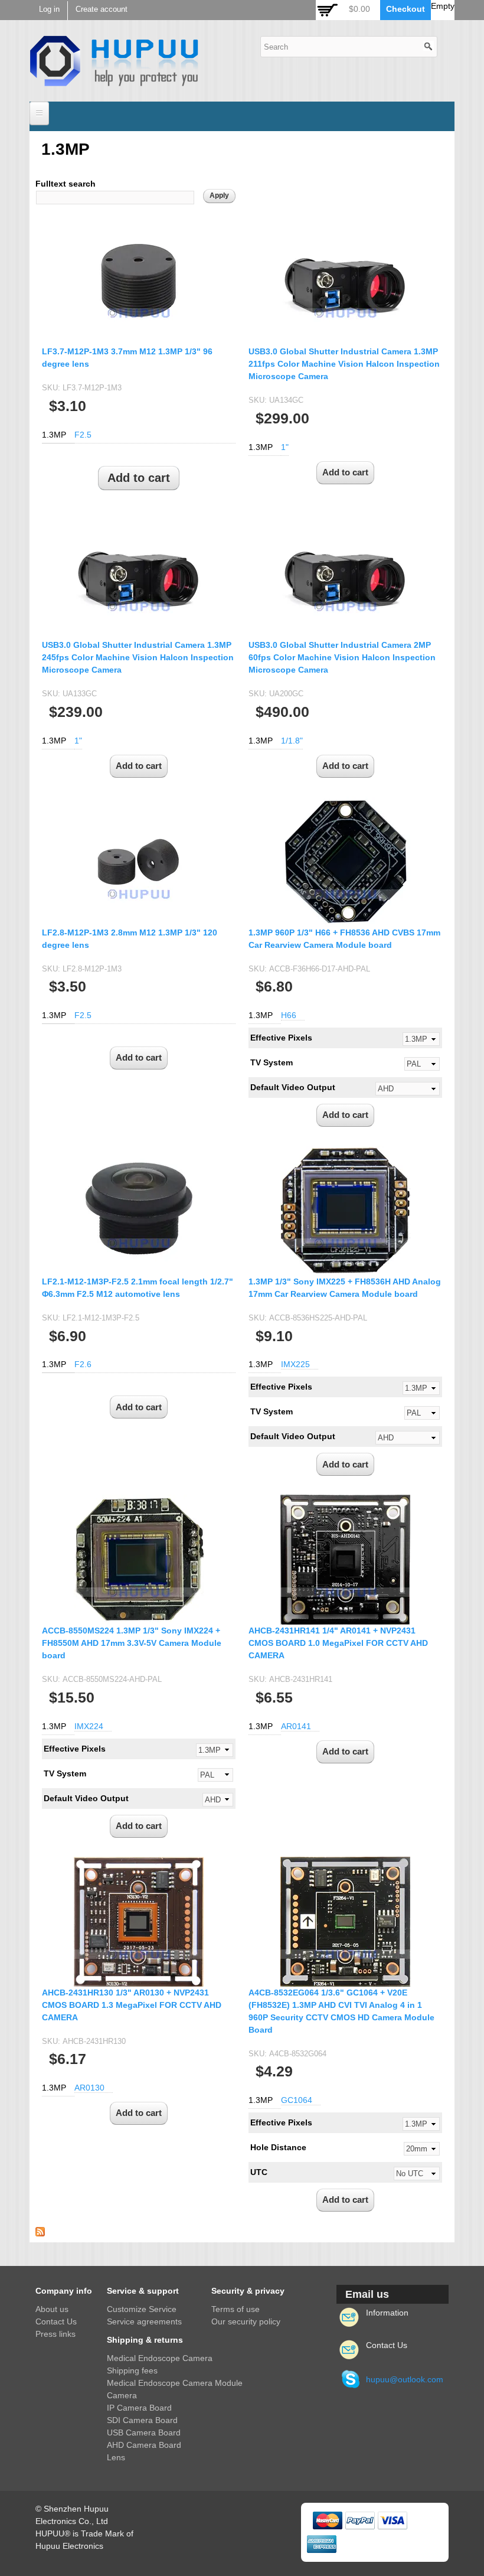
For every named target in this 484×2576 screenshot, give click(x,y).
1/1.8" (292, 741)
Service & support (143, 2291)
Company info (64, 2291)
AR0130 (89, 2088)
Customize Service (142, 2309)
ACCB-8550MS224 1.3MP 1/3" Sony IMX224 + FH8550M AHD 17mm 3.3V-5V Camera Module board (132, 1643)
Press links (55, 2334)
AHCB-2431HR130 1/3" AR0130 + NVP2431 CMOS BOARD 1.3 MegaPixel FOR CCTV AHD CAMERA (132, 2005)
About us (52, 2309)
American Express (322, 2544)
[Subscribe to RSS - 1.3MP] (40, 2230)
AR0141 (296, 1726)
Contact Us (56, 2321)
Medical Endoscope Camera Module (175, 2383)
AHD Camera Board (144, 2445)
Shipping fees (132, 2370)
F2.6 (83, 1364)
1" (285, 447)
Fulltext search (66, 184)
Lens (116, 2457)
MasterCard (328, 2520)
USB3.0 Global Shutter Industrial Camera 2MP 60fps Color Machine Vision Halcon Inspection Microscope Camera (342, 657)
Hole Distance (278, 2147)
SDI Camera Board (142, 2420)
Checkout (405, 9)
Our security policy (246, 2321)
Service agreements (144, 2321)
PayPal (360, 2520)
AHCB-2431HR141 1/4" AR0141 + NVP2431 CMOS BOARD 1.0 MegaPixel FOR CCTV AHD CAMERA (338, 1643)
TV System (272, 1062)
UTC (259, 2172)
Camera (122, 2395)
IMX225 (295, 1364)
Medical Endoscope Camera (160, 2358)
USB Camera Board (144, 2432)
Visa (393, 2520)
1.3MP (54, 435)
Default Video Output (293, 1087)
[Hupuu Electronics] (114, 80)
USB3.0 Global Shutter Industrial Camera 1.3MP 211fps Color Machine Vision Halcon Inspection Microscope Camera (344, 364)
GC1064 (297, 2100)
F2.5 (83, 435)
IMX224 (89, 1726)
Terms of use (236, 2309)
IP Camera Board (139, 2408)
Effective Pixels (281, 1038)
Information (387, 2313)
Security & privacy (248, 2291)
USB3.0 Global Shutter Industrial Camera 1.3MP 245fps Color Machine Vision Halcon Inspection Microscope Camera (138, 657)
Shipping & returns (145, 2340)
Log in (49, 9)
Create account (102, 9)
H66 (289, 1015)
